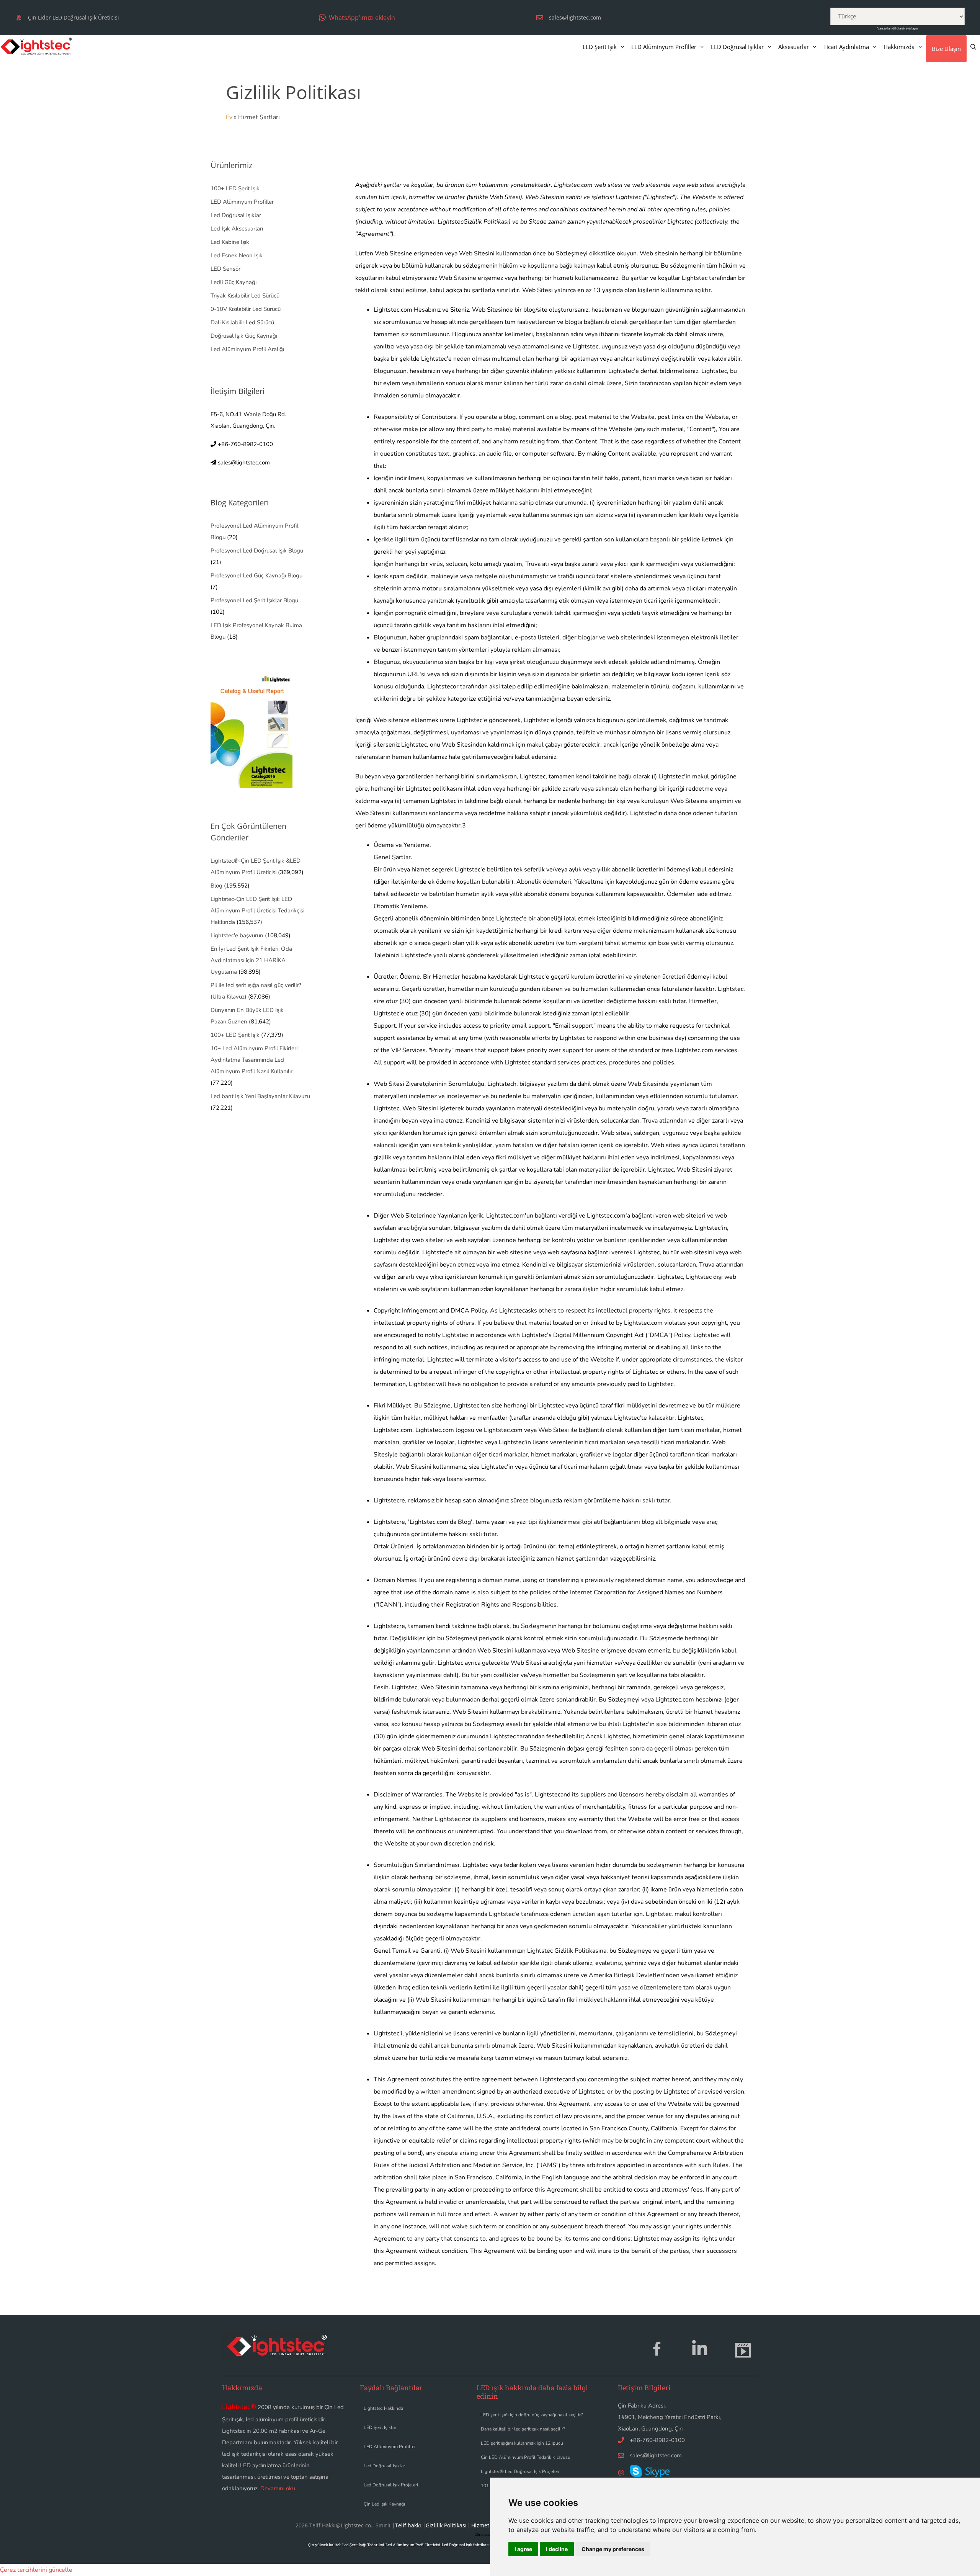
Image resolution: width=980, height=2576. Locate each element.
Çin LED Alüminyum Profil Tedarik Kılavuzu (526, 2457)
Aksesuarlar (794, 47)
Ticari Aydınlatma (846, 47)
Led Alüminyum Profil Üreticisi (413, 2545)
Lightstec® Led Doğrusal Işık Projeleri (520, 2471)
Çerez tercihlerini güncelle (36, 2570)
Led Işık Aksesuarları (237, 229)
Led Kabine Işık (230, 242)
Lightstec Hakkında (383, 2408)
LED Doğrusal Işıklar (737, 47)
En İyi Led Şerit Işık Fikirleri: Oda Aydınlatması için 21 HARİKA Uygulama (251, 960)
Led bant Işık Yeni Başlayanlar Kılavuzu (260, 1096)
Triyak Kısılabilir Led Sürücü (245, 296)
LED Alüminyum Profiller (664, 47)
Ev (229, 117)
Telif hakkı (408, 2525)
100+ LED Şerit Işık (235, 188)
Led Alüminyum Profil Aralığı (247, 349)
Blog (216, 886)
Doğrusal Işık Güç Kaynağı (244, 336)
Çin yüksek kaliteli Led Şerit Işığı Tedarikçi (346, 2545)
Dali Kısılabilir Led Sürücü (242, 322)
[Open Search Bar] (973, 47)
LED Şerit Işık (600, 47)
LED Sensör (225, 269)
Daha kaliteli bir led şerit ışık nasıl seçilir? (523, 2429)
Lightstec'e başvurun (237, 935)
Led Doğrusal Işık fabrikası (466, 2545)
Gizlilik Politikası (446, 2525)
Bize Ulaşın (946, 49)
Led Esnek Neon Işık (237, 255)
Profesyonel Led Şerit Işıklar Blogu (254, 600)
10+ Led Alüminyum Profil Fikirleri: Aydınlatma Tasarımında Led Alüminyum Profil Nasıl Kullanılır (255, 1060)
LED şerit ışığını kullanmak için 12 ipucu (522, 2443)
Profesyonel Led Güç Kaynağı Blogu (256, 575)
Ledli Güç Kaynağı (234, 282)
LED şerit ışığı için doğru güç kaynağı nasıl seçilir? (532, 2415)
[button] (357, 17)
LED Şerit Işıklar (380, 2427)
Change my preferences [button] (613, 2549)
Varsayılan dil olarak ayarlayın (898, 28)
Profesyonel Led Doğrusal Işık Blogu (257, 551)
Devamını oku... (279, 2488)
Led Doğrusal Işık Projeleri (391, 2485)
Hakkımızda (899, 47)
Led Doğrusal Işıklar (236, 215)
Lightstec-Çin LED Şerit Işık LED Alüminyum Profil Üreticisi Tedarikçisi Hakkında (257, 910)
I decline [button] (557, 2549)
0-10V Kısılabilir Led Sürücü (246, 309)
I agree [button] (523, 2549)
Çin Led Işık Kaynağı (384, 2504)
